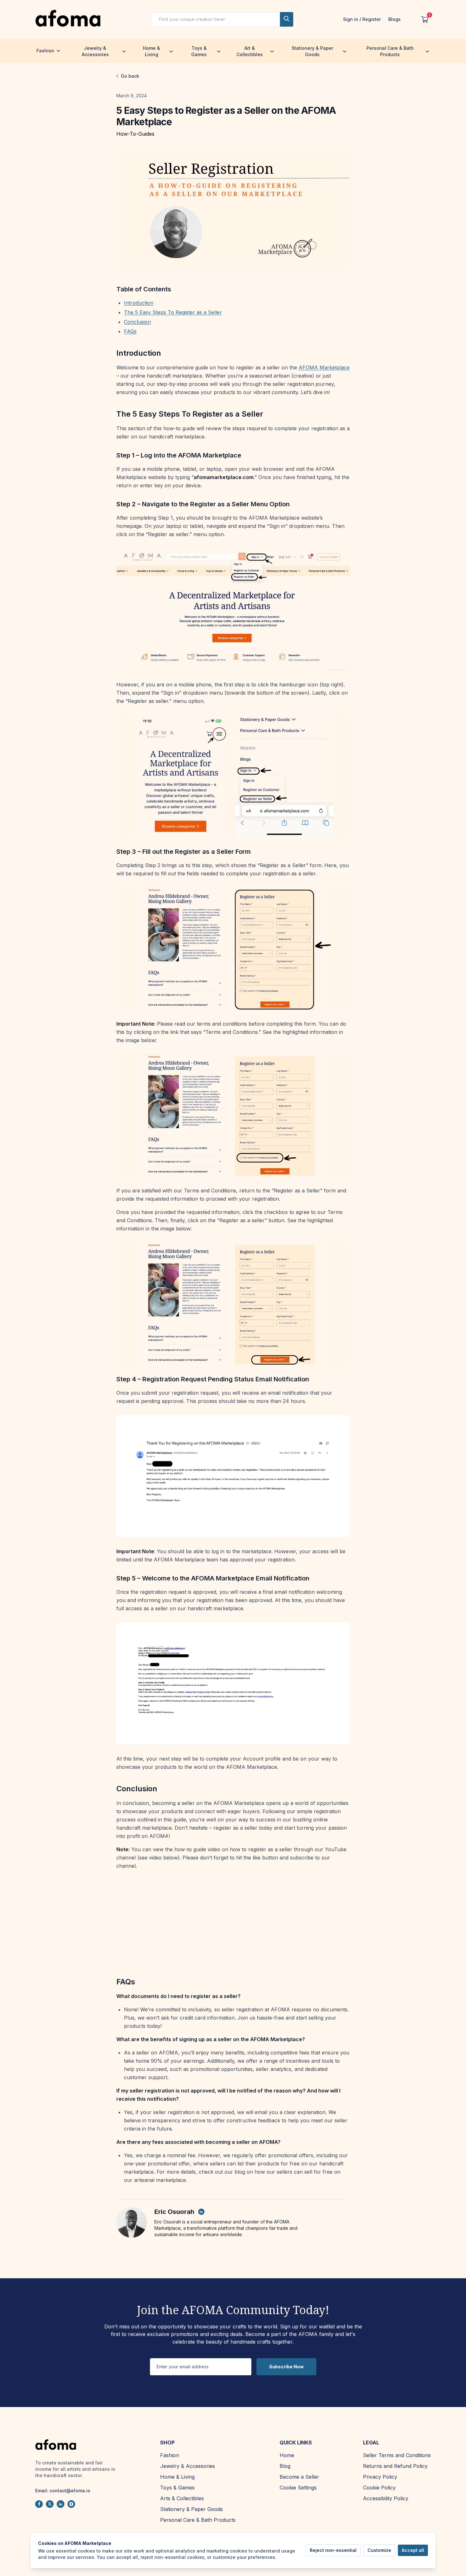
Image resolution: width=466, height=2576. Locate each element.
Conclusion (137, 322)
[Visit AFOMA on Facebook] (39, 2504)
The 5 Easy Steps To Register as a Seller (173, 312)
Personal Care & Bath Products (390, 51)
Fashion (45, 51)
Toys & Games (199, 51)
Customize (379, 2550)
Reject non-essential (333, 2550)
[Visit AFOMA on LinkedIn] (61, 2504)
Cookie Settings (298, 2488)
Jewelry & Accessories (95, 51)
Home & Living (152, 51)
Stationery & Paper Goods (312, 51)
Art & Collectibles (250, 51)
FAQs (130, 331)
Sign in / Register (362, 19)
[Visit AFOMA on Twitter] (50, 2504)
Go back (130, 76)
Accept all (413, 2550)
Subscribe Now (286, 2367)
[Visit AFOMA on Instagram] (71, 2504)
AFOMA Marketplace (324, 367)
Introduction (139, 303)
